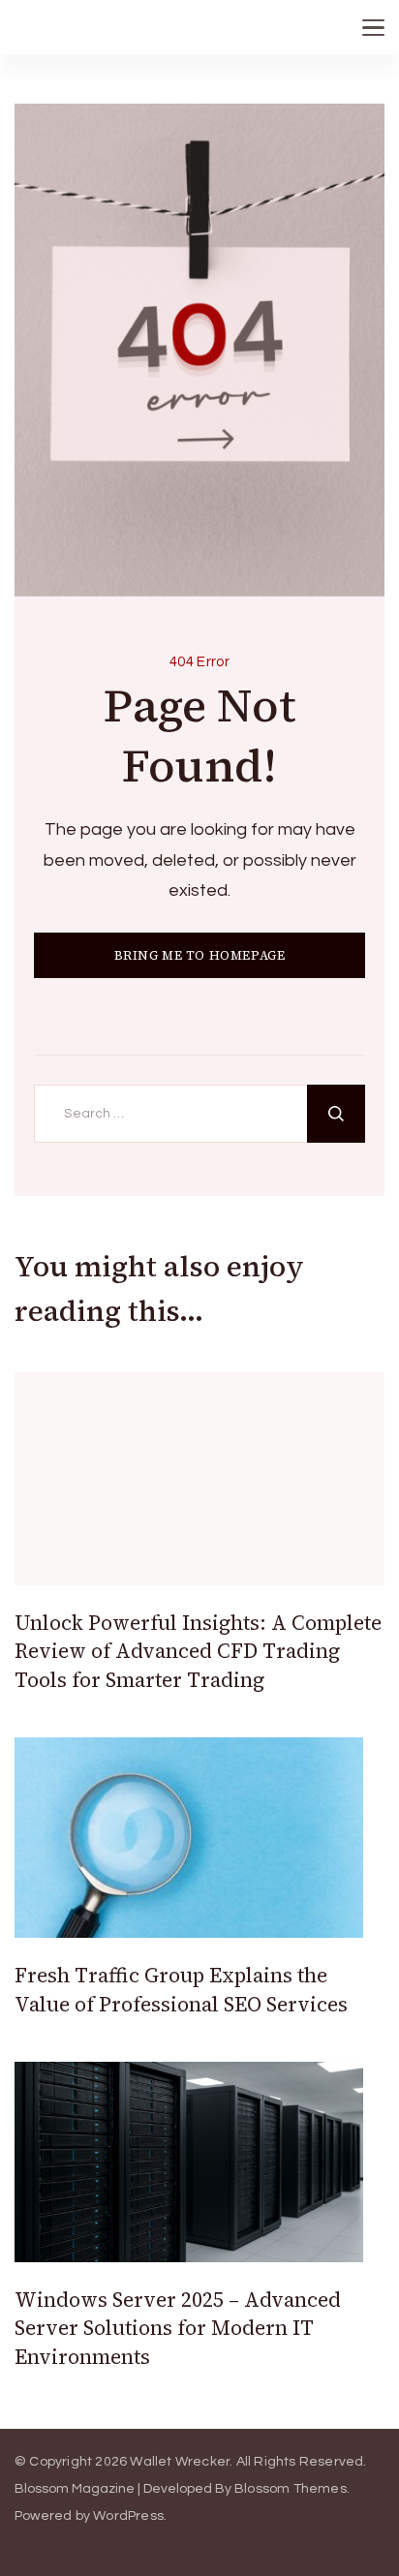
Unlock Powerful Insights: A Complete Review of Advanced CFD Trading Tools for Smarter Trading (198, 1651)
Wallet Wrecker (180, 2462)
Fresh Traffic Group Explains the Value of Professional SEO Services (181, 1989)
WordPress (128, 2516)
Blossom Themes (291, 2489)
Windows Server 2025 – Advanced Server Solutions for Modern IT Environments (178, 2328)
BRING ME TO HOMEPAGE (200, 955)
